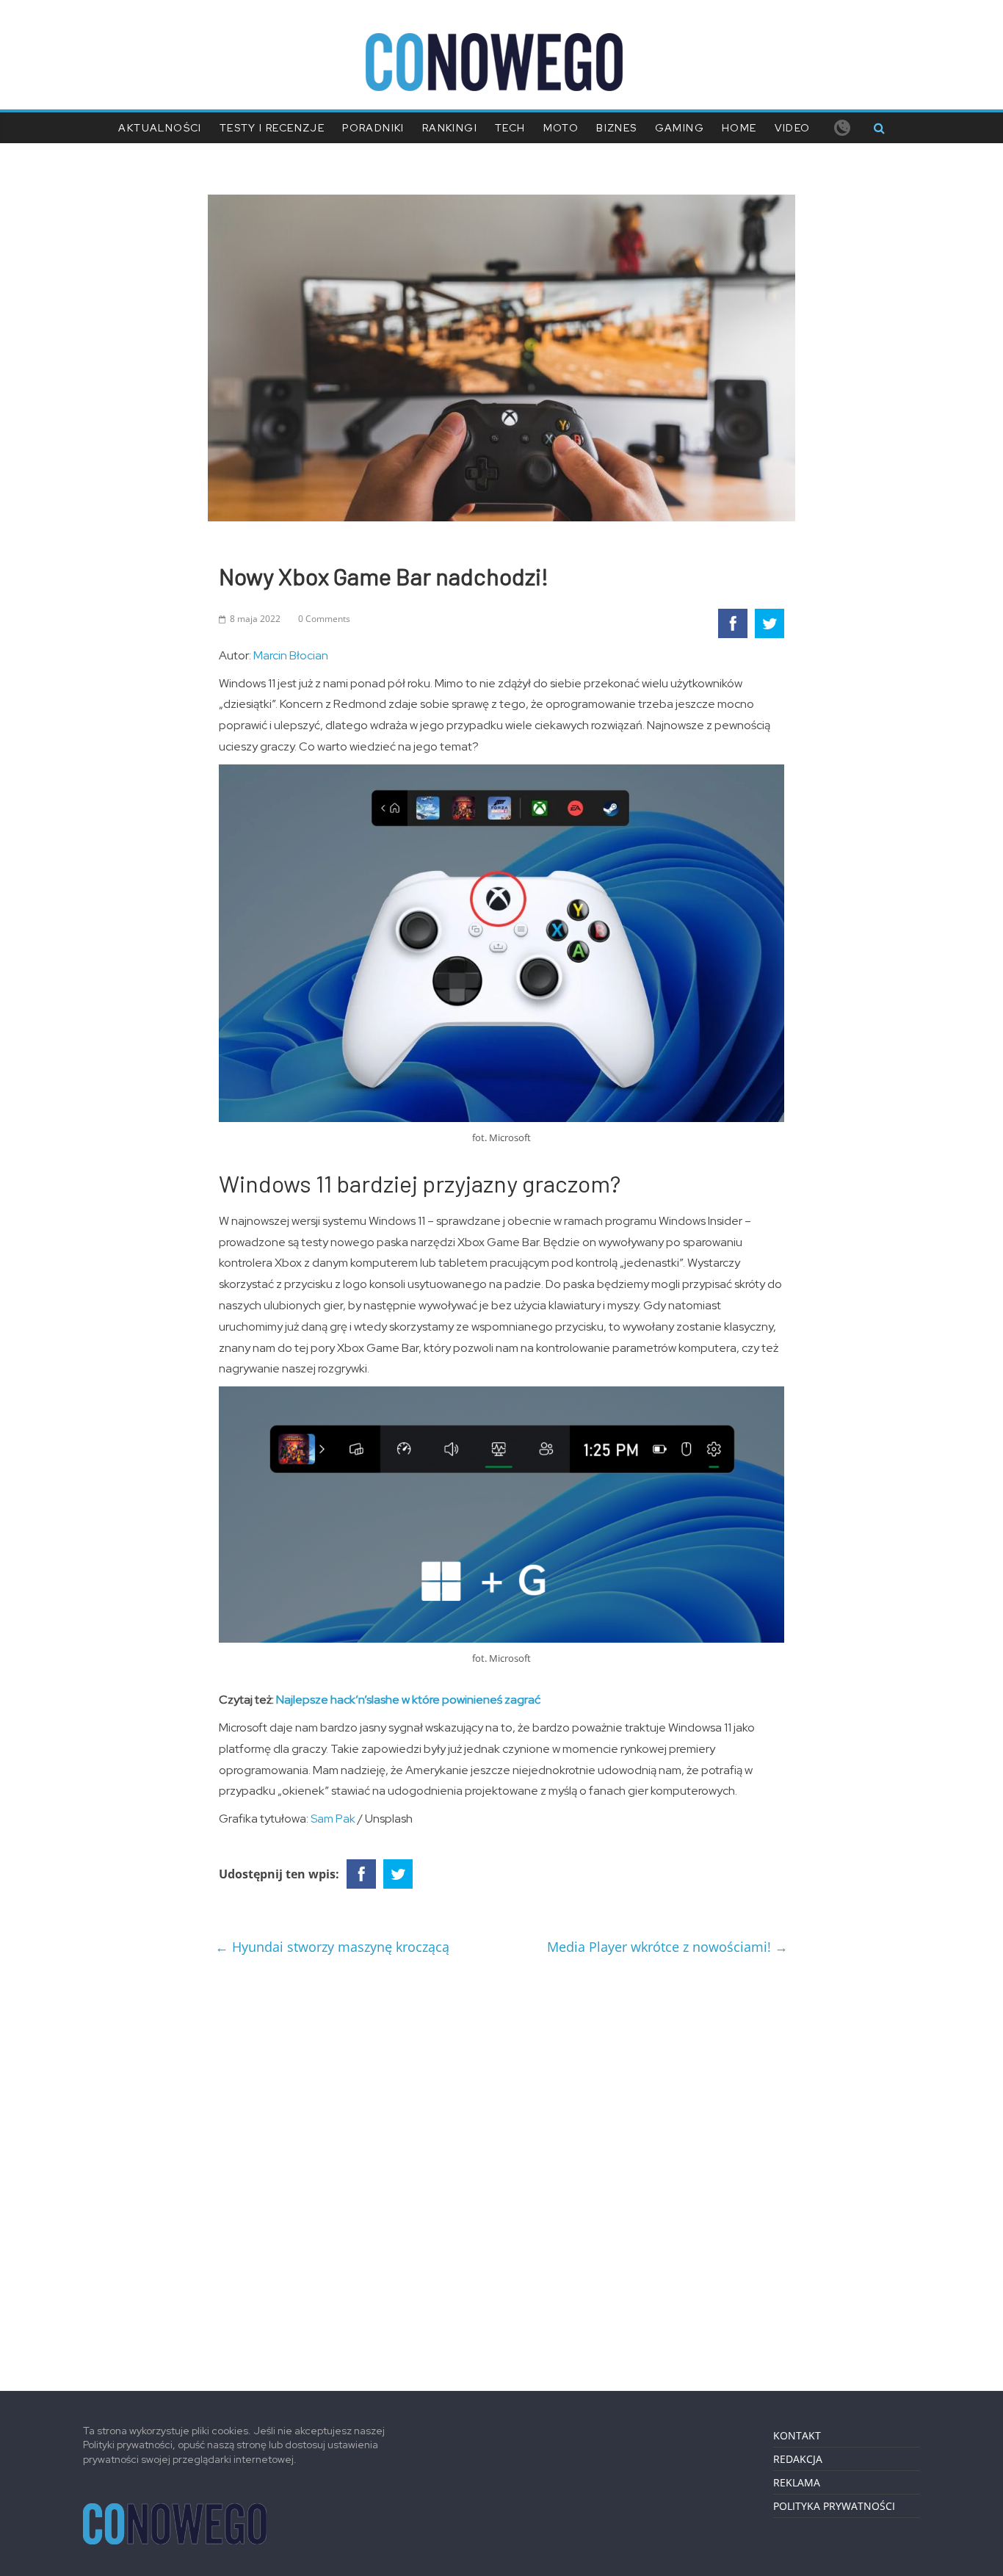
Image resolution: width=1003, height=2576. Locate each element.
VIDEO (793, 128)
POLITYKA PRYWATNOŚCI (834, 2506)
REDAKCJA (798, 2459)
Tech (510, 128)
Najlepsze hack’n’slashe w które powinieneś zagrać (408, 1700)
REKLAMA (797, 2482)
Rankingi (450, 128)
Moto (561, 128)
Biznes (616, 128)
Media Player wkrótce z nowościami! (667, 1947)
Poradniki (373, 128)
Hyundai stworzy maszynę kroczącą (332, 1947)
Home (739, 128)
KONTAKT (797, 2435)
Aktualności (160, 128)
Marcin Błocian (291, 655)
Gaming (680, 128)
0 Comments (324, 619)
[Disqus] (501, 2167)
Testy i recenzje (272, 128)
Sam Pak (333, 1819)
